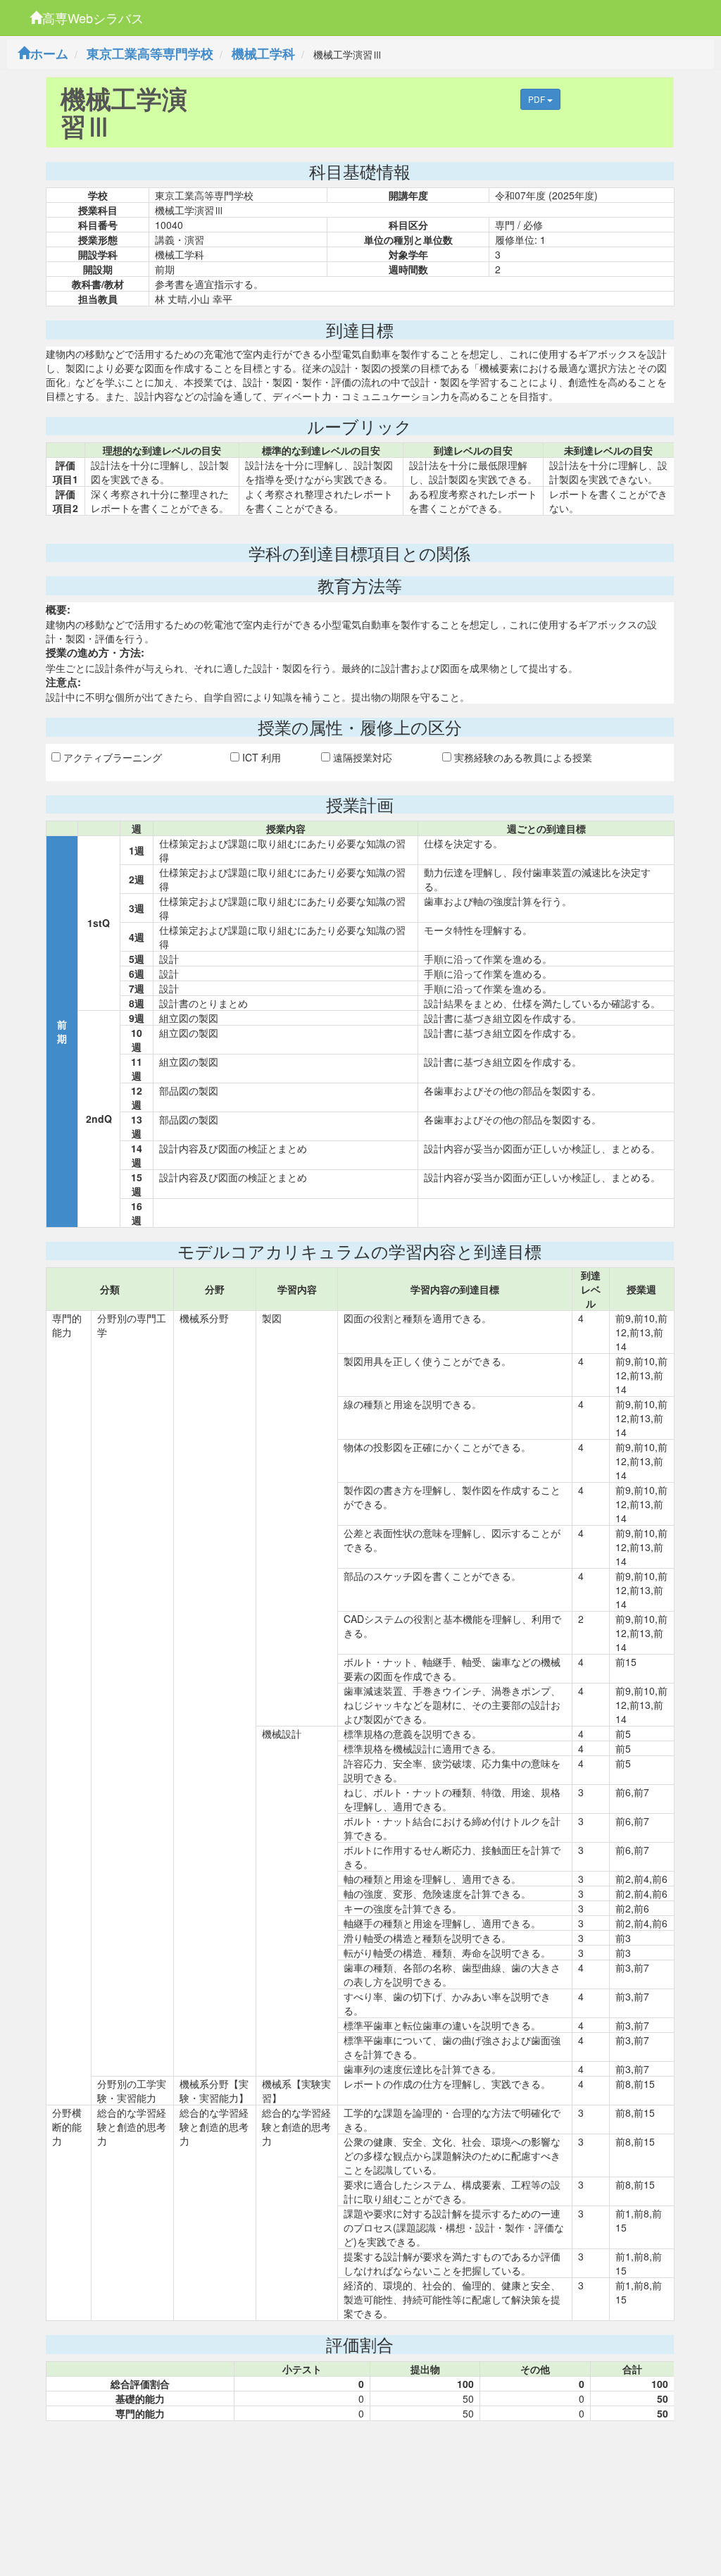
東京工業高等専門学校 (150, 54)
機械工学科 (263, 54)
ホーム (49, 54)
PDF (538, 99)
